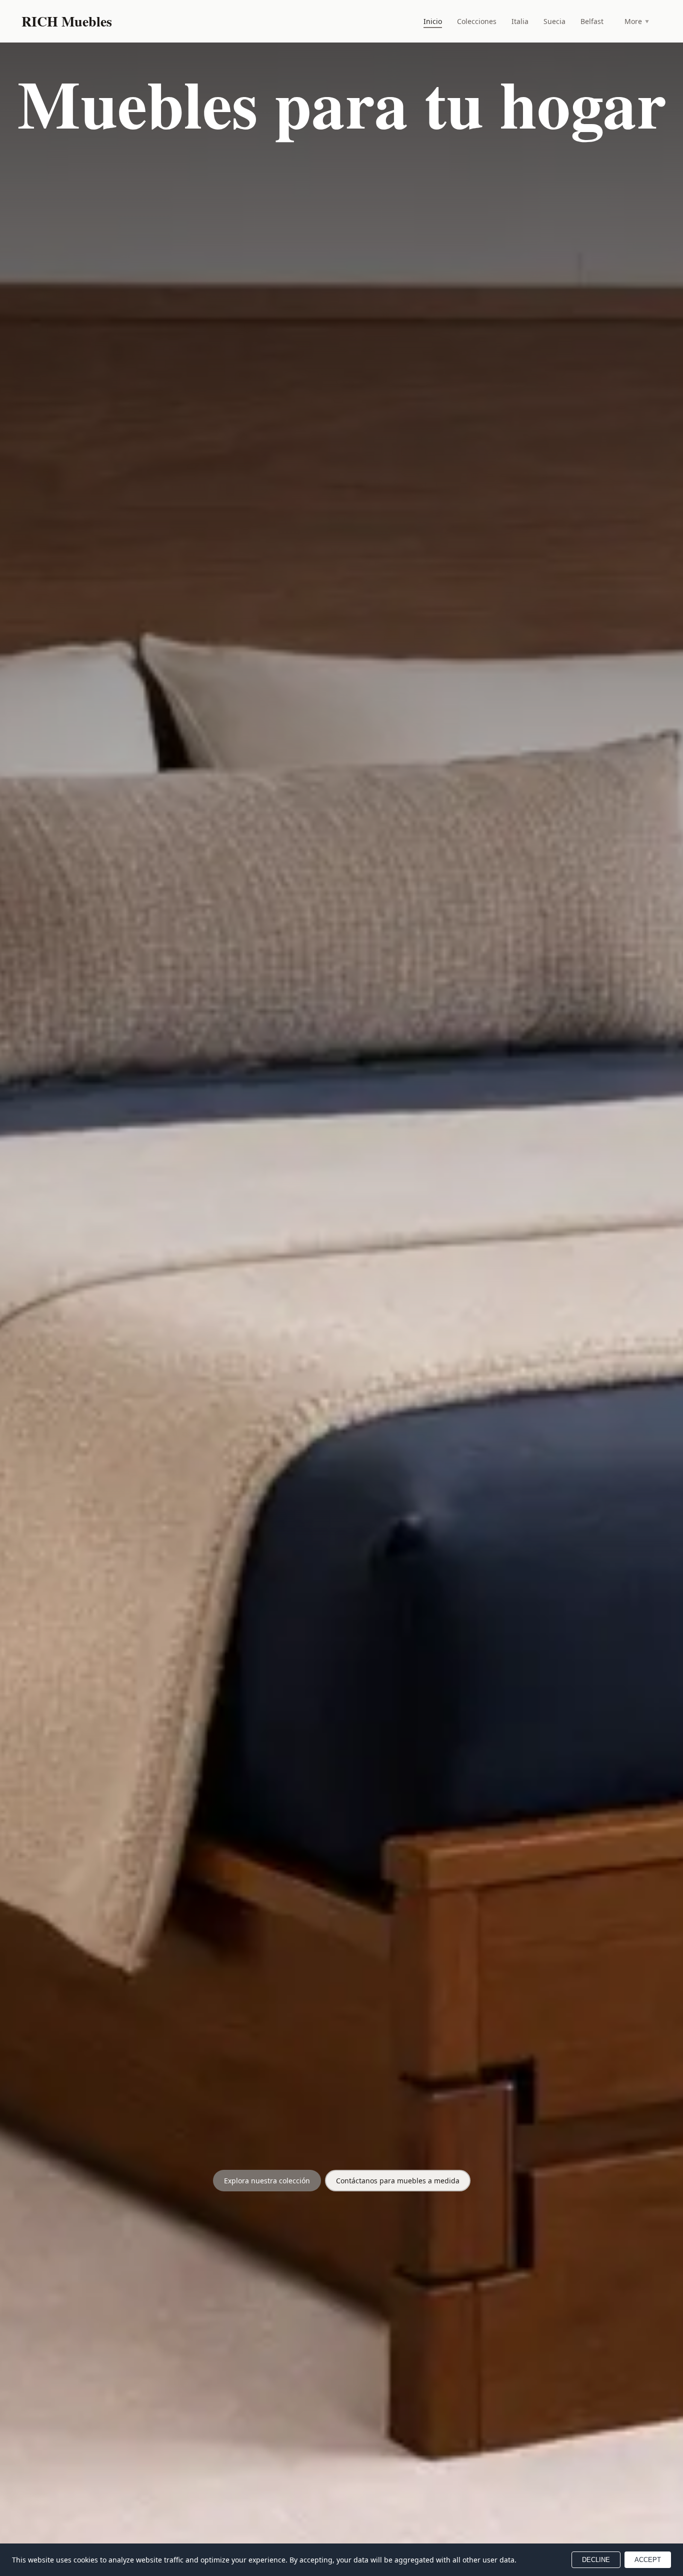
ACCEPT (648, 2560)
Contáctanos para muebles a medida (398, 2181)
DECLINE (596, 2560)
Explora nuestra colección (267, 2181)
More (637, 21)
